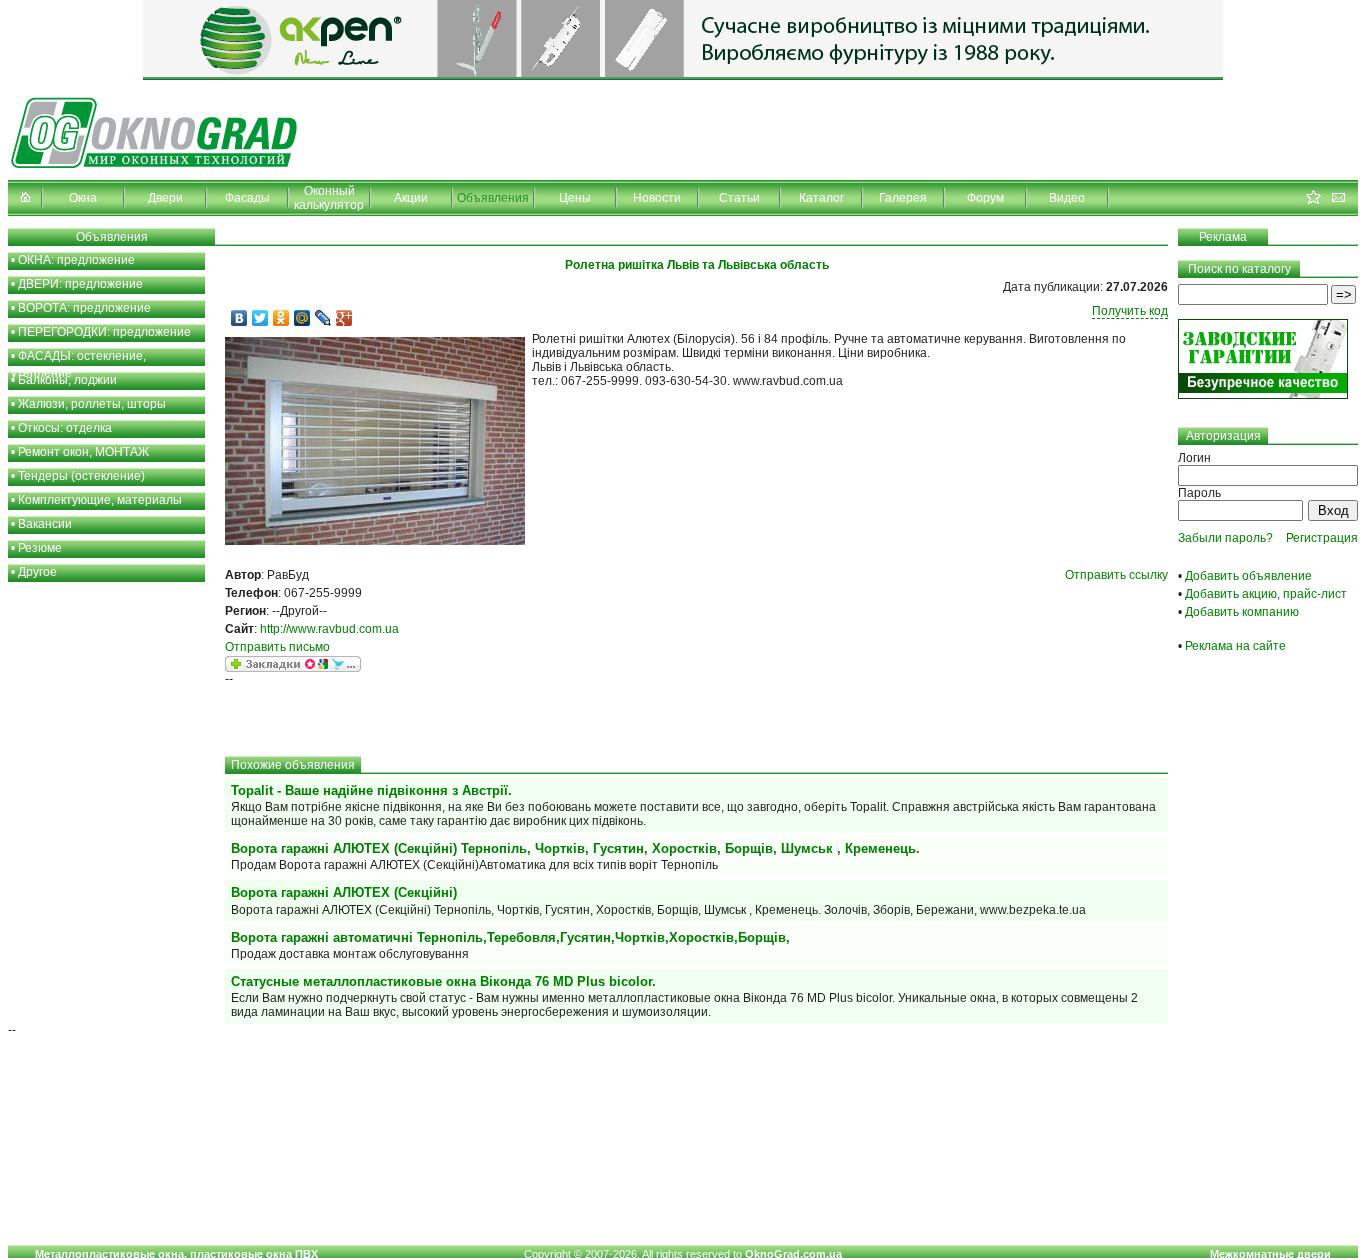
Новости (657, 198)
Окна (83, 198)
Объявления (493, 198)
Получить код (1130, 311)
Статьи (739, 198)
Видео (1067, 198)
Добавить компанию (1242, 612)
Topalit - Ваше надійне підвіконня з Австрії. (371, 790)
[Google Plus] (344, 318)
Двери (165, 198)
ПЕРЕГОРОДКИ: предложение (104, 332)
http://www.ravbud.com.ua (329, 629)
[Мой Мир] (302, 318)
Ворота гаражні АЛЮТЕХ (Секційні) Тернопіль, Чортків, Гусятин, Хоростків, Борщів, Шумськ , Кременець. (575, 848)
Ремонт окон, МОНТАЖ (83, 452)
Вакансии (45, 524)
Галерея (903, 198)
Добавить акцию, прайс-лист (1266, 594)
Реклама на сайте (1235, 646)
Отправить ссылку (1116, 575)
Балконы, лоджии (67, 380)
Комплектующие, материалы (100, 500)
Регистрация (1322, 538)
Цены (575, 198)
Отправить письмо (277, 647)
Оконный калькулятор (329, 198)
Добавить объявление (1248, 576)
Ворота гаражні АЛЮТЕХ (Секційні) (344, 892)
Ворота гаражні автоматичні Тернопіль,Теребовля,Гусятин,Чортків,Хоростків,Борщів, (510, 937)
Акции (411, 198)
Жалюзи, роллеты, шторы (92, 404)
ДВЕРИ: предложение (80, 284)
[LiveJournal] (323, 318)
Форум (985, 198)
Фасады (247, 198)
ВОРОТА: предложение (84, 308)
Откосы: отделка (65, 428)
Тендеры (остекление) (81, 476)
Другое (37, 572)
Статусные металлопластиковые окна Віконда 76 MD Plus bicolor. (443, 981)
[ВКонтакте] (239, 318)
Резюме (40, 548)
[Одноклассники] (281, 318)
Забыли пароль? (1225, 538)
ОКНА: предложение (76, 260)
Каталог (821, 198)
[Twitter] (260, 318)
